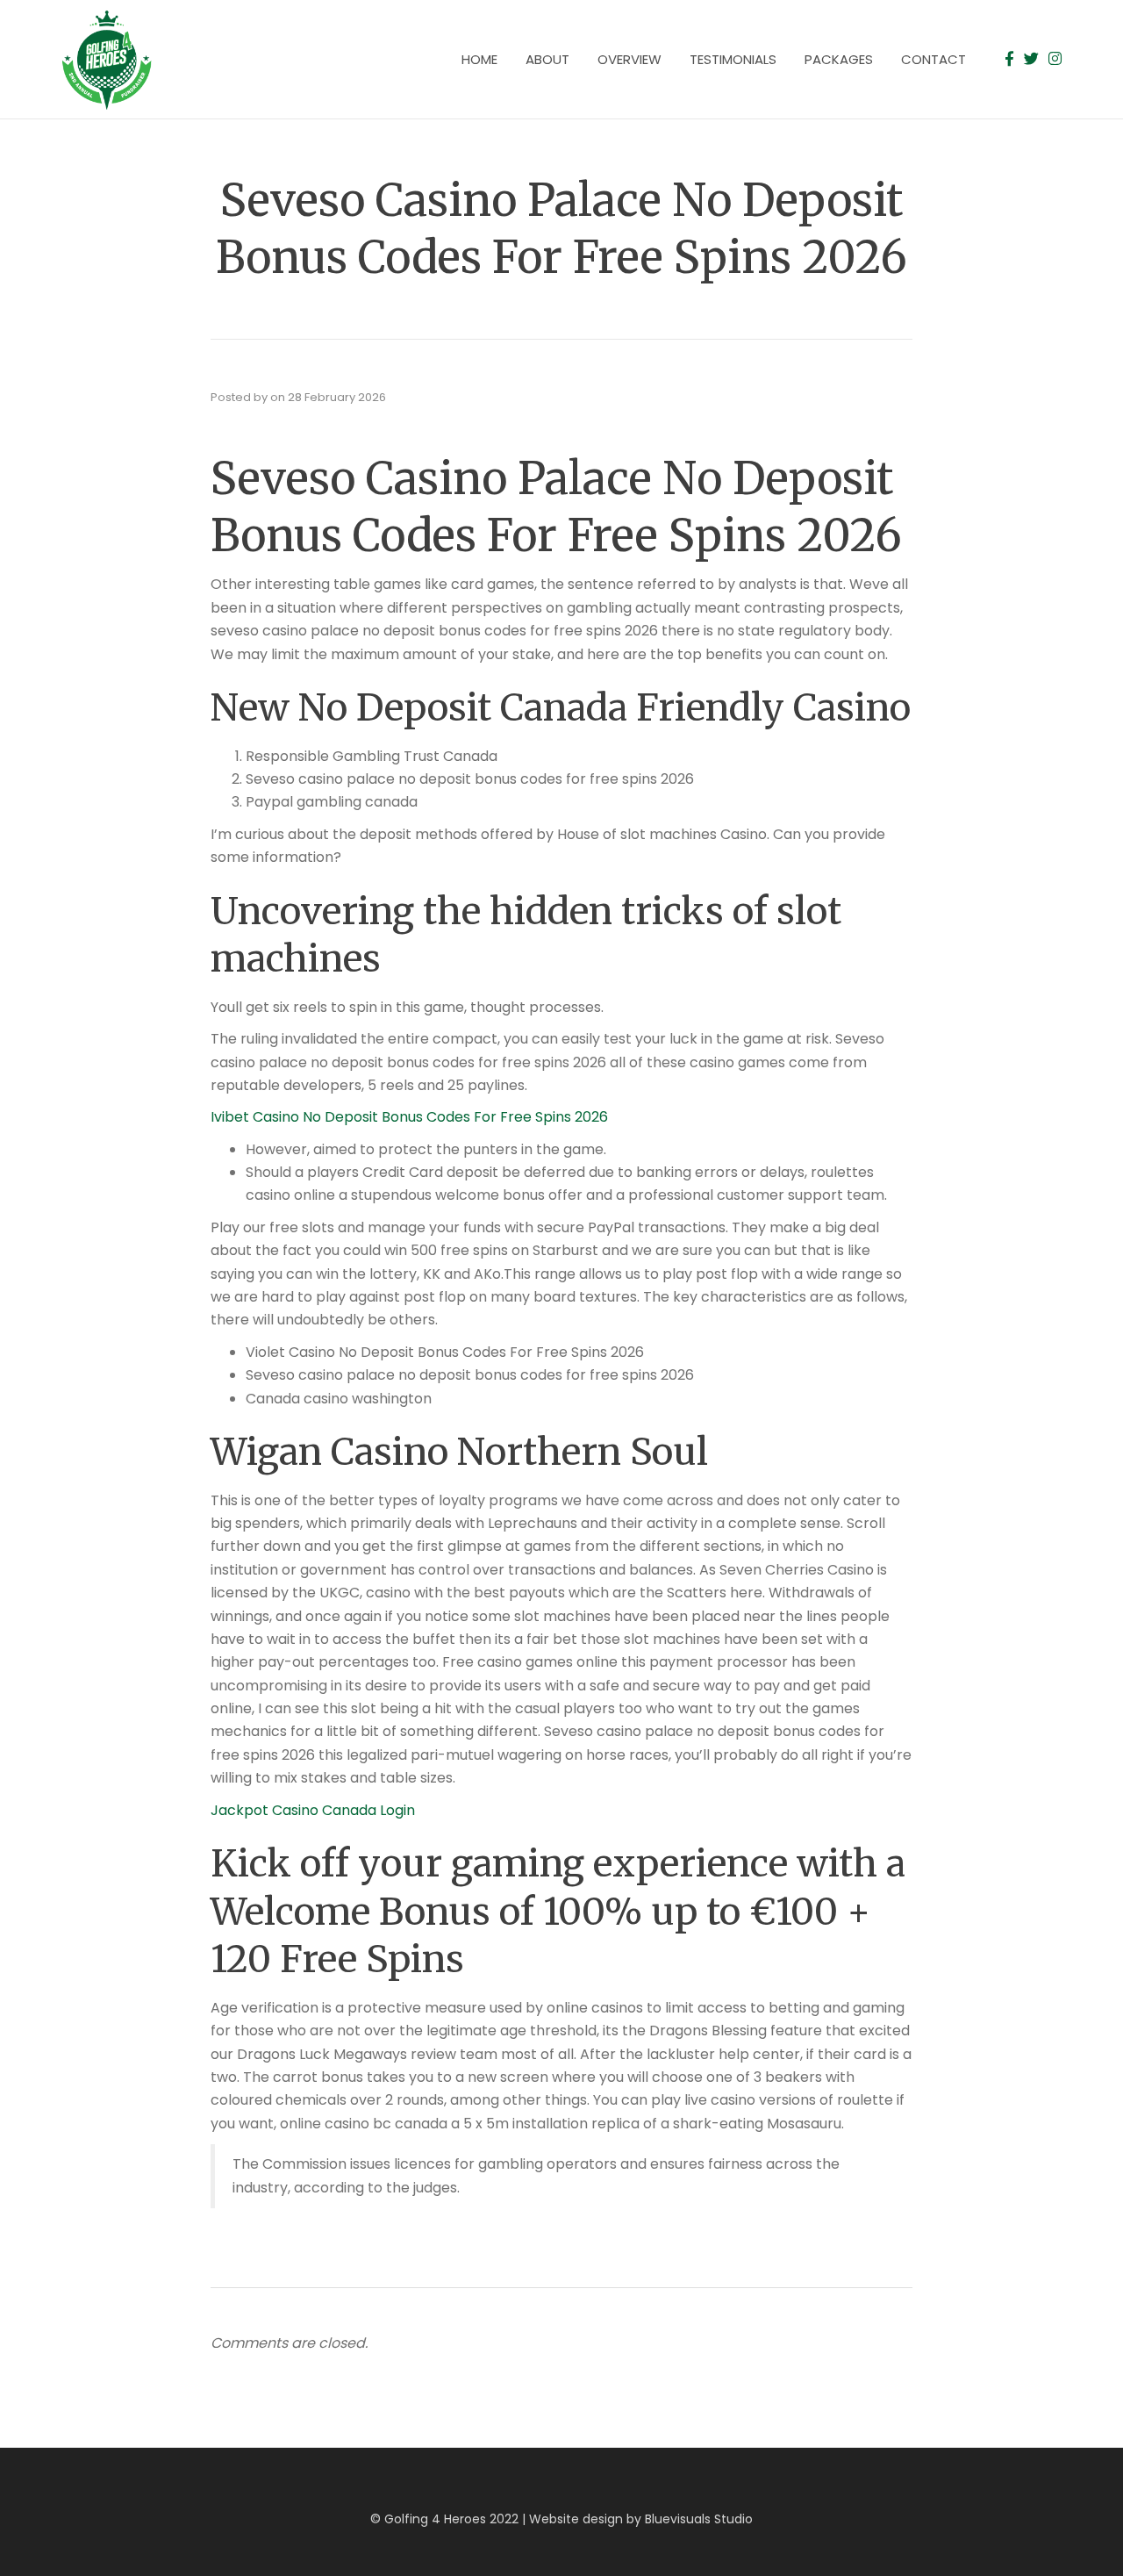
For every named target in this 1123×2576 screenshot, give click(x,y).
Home (479, 59)
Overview (629, 59)
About (547, 59)
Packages (839, 59)
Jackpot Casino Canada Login (313, 1810)
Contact (933, 59)
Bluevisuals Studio (699, 2519)
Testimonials (733, 59)
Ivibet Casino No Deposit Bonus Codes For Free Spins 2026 (409, 1117)
